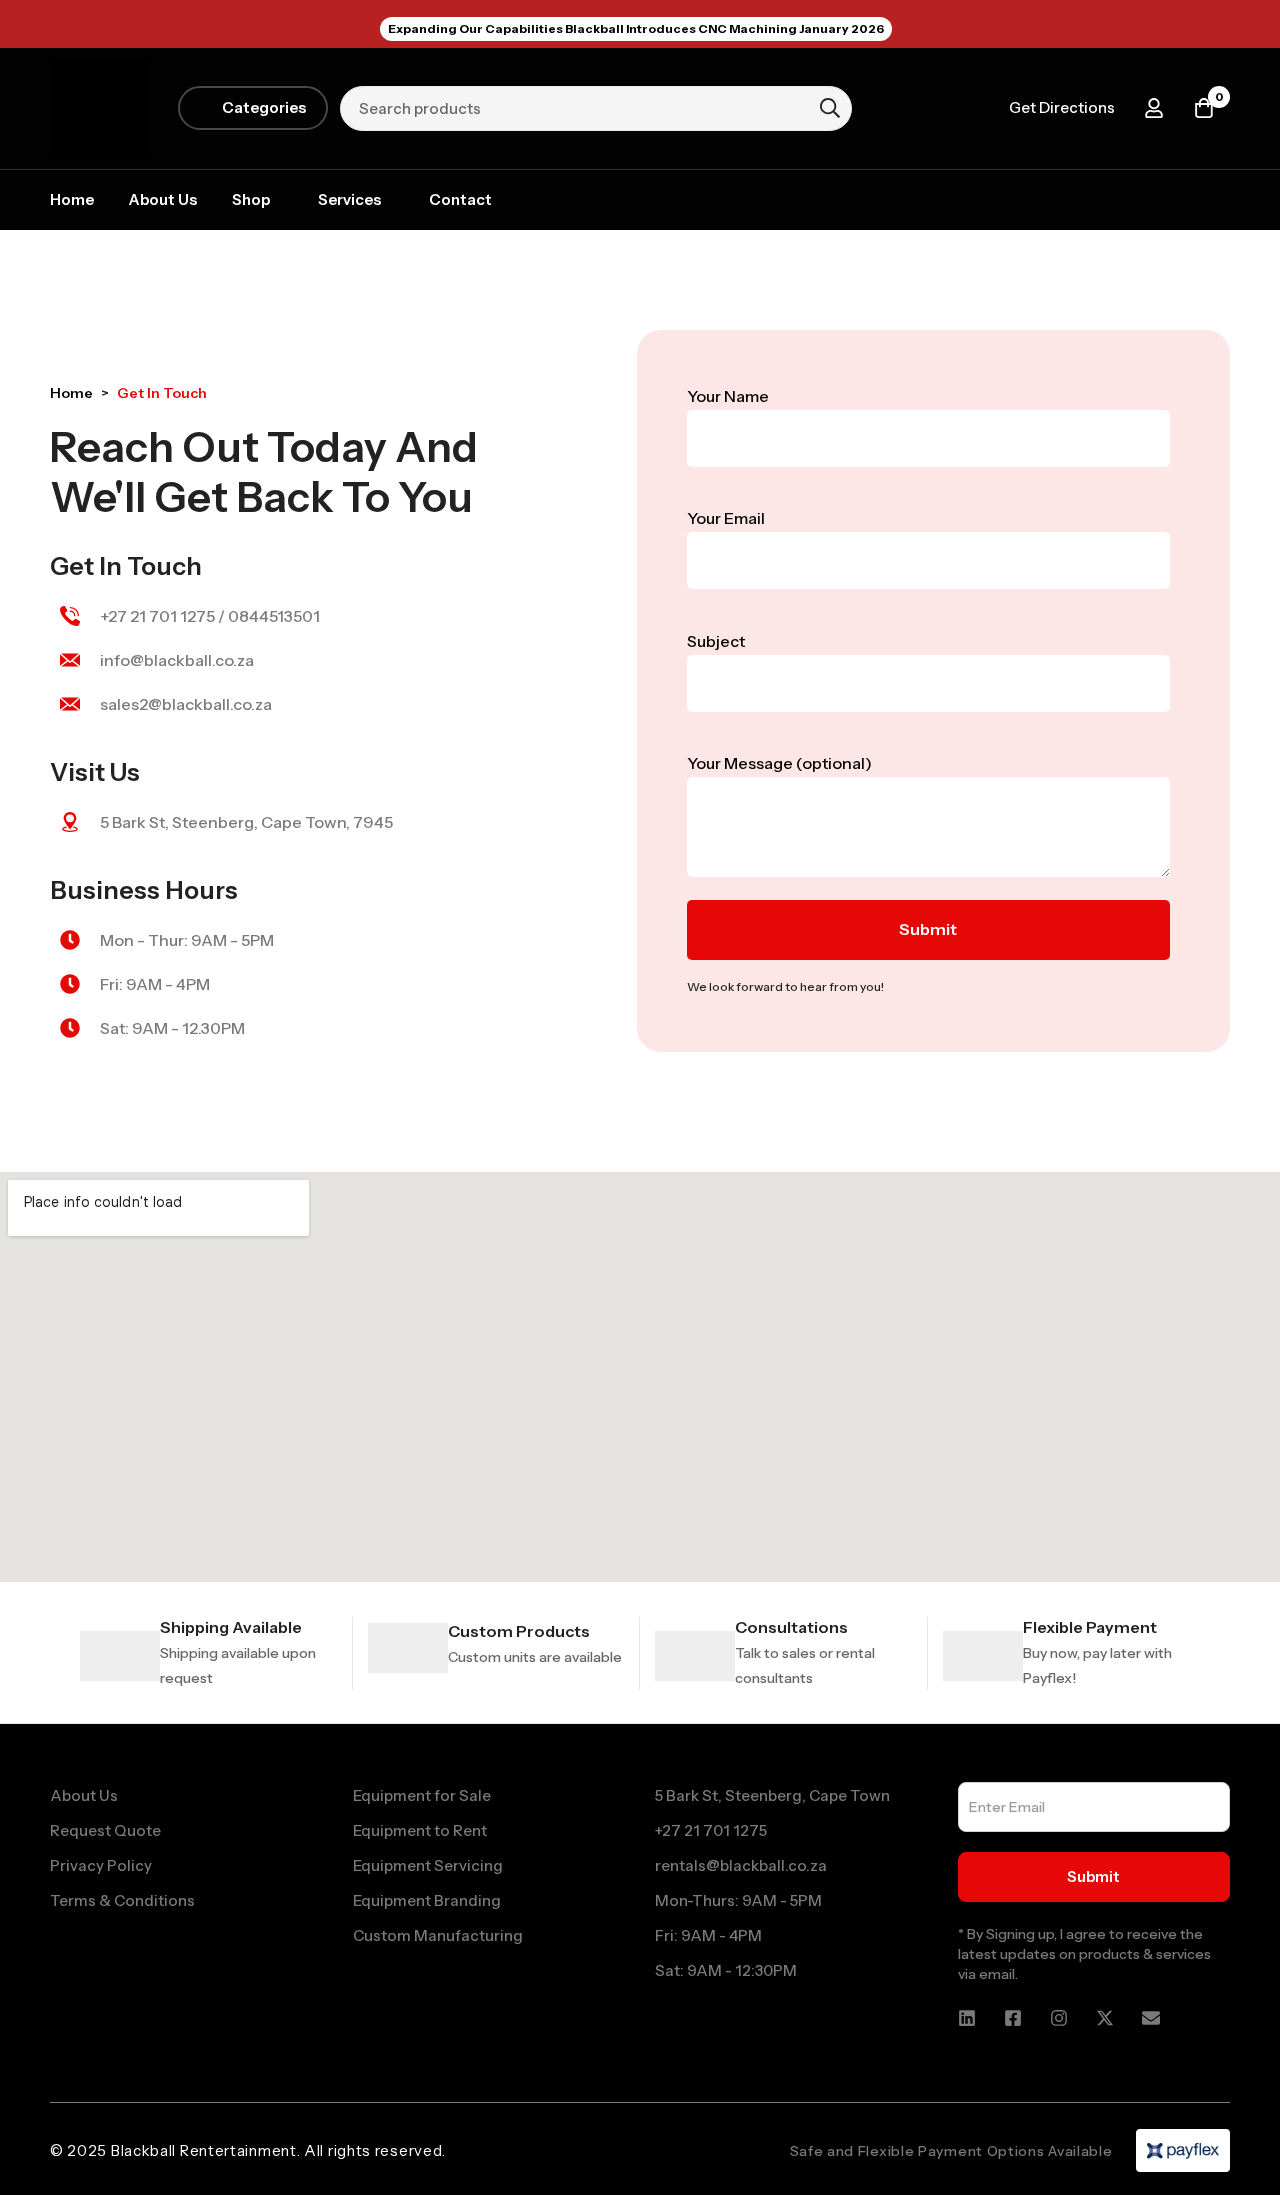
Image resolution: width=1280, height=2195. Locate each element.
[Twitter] (1105, 2018)
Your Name (728, 396)
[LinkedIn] (967, 2018)
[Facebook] (1013, 2018)
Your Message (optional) (779, 763)
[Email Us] (1151, 2018)
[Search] (830, 108)
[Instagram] (1059, 2018)
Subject (716, 641)
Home (71, 393)
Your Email (726, 518)
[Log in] (1154, 108)
